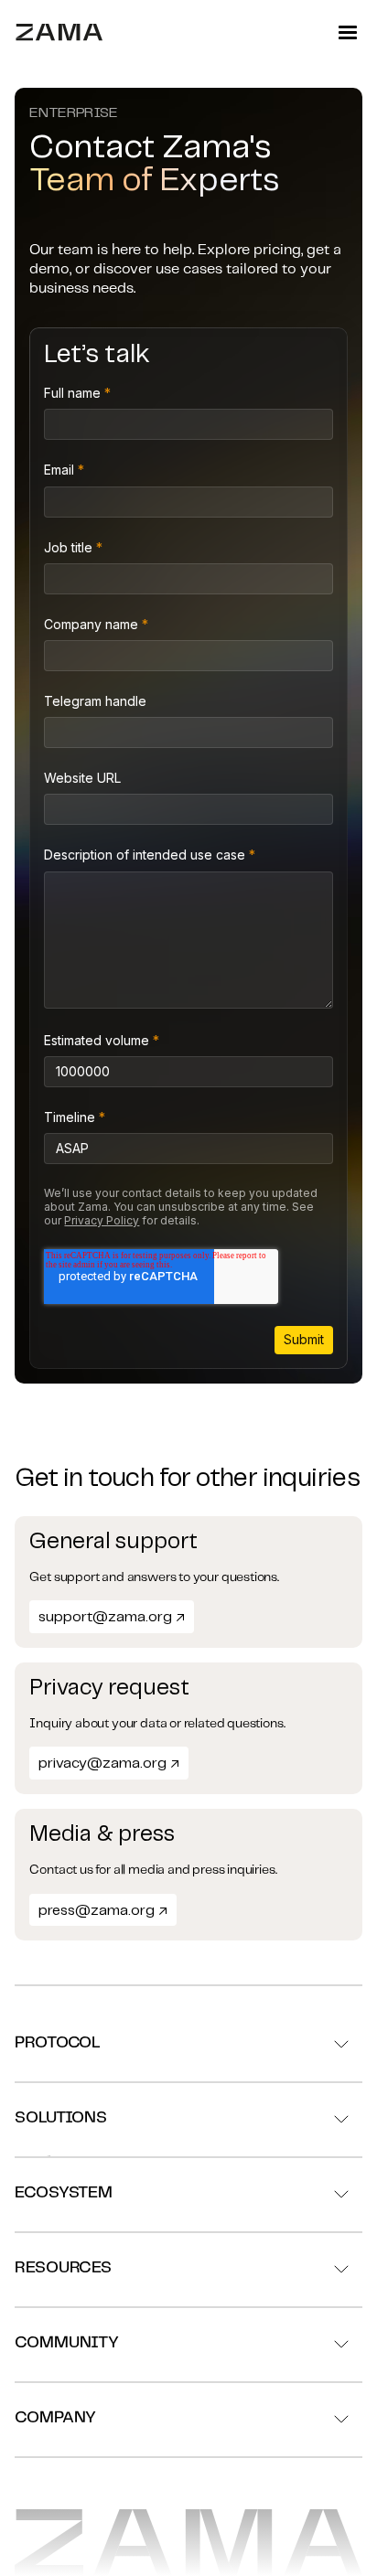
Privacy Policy (102, 1220)
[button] (348, 33)
